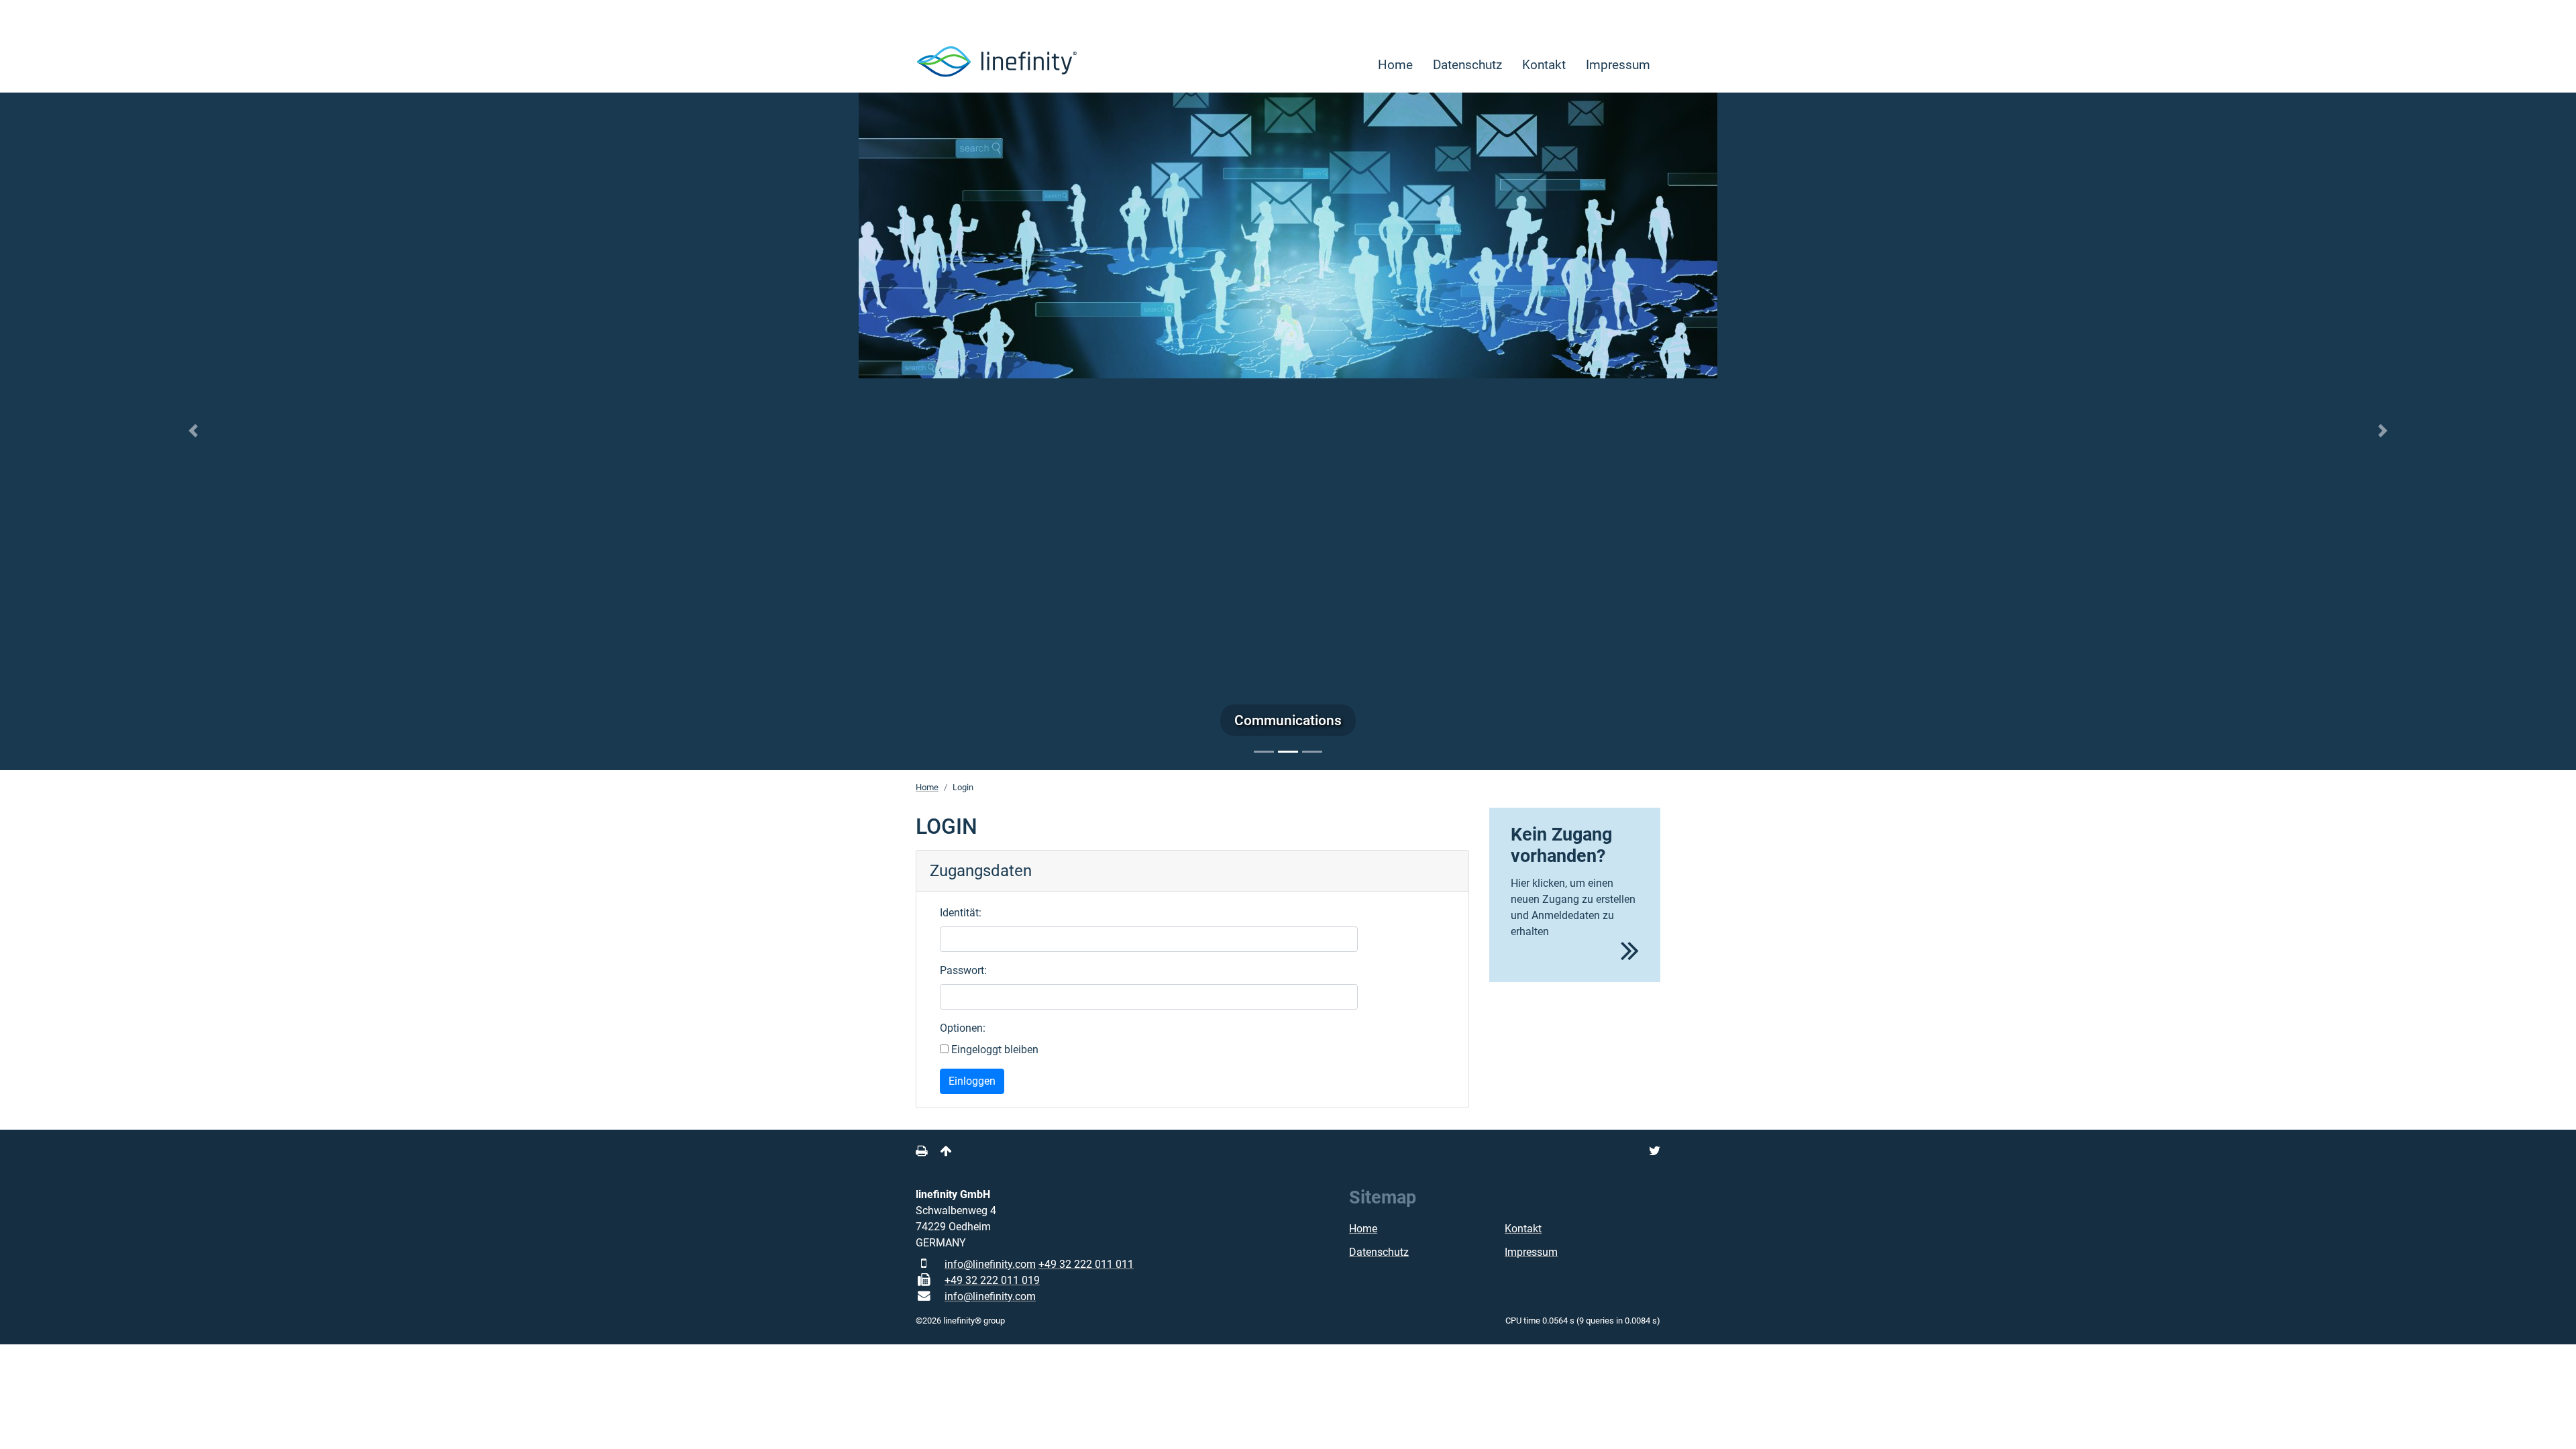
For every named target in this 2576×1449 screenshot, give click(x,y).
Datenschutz (1467, 65)
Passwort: (963, 970)
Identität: (961, 913)
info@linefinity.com (990, 1264)
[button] (193, 431)
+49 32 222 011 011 (1086, 1264)
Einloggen (972, 1081)
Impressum (1618, 65)
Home (1395, 65)
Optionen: (963, 1028)
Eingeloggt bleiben (994, 1050)
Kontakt (1544, 65)
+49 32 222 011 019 (992, 1280)
